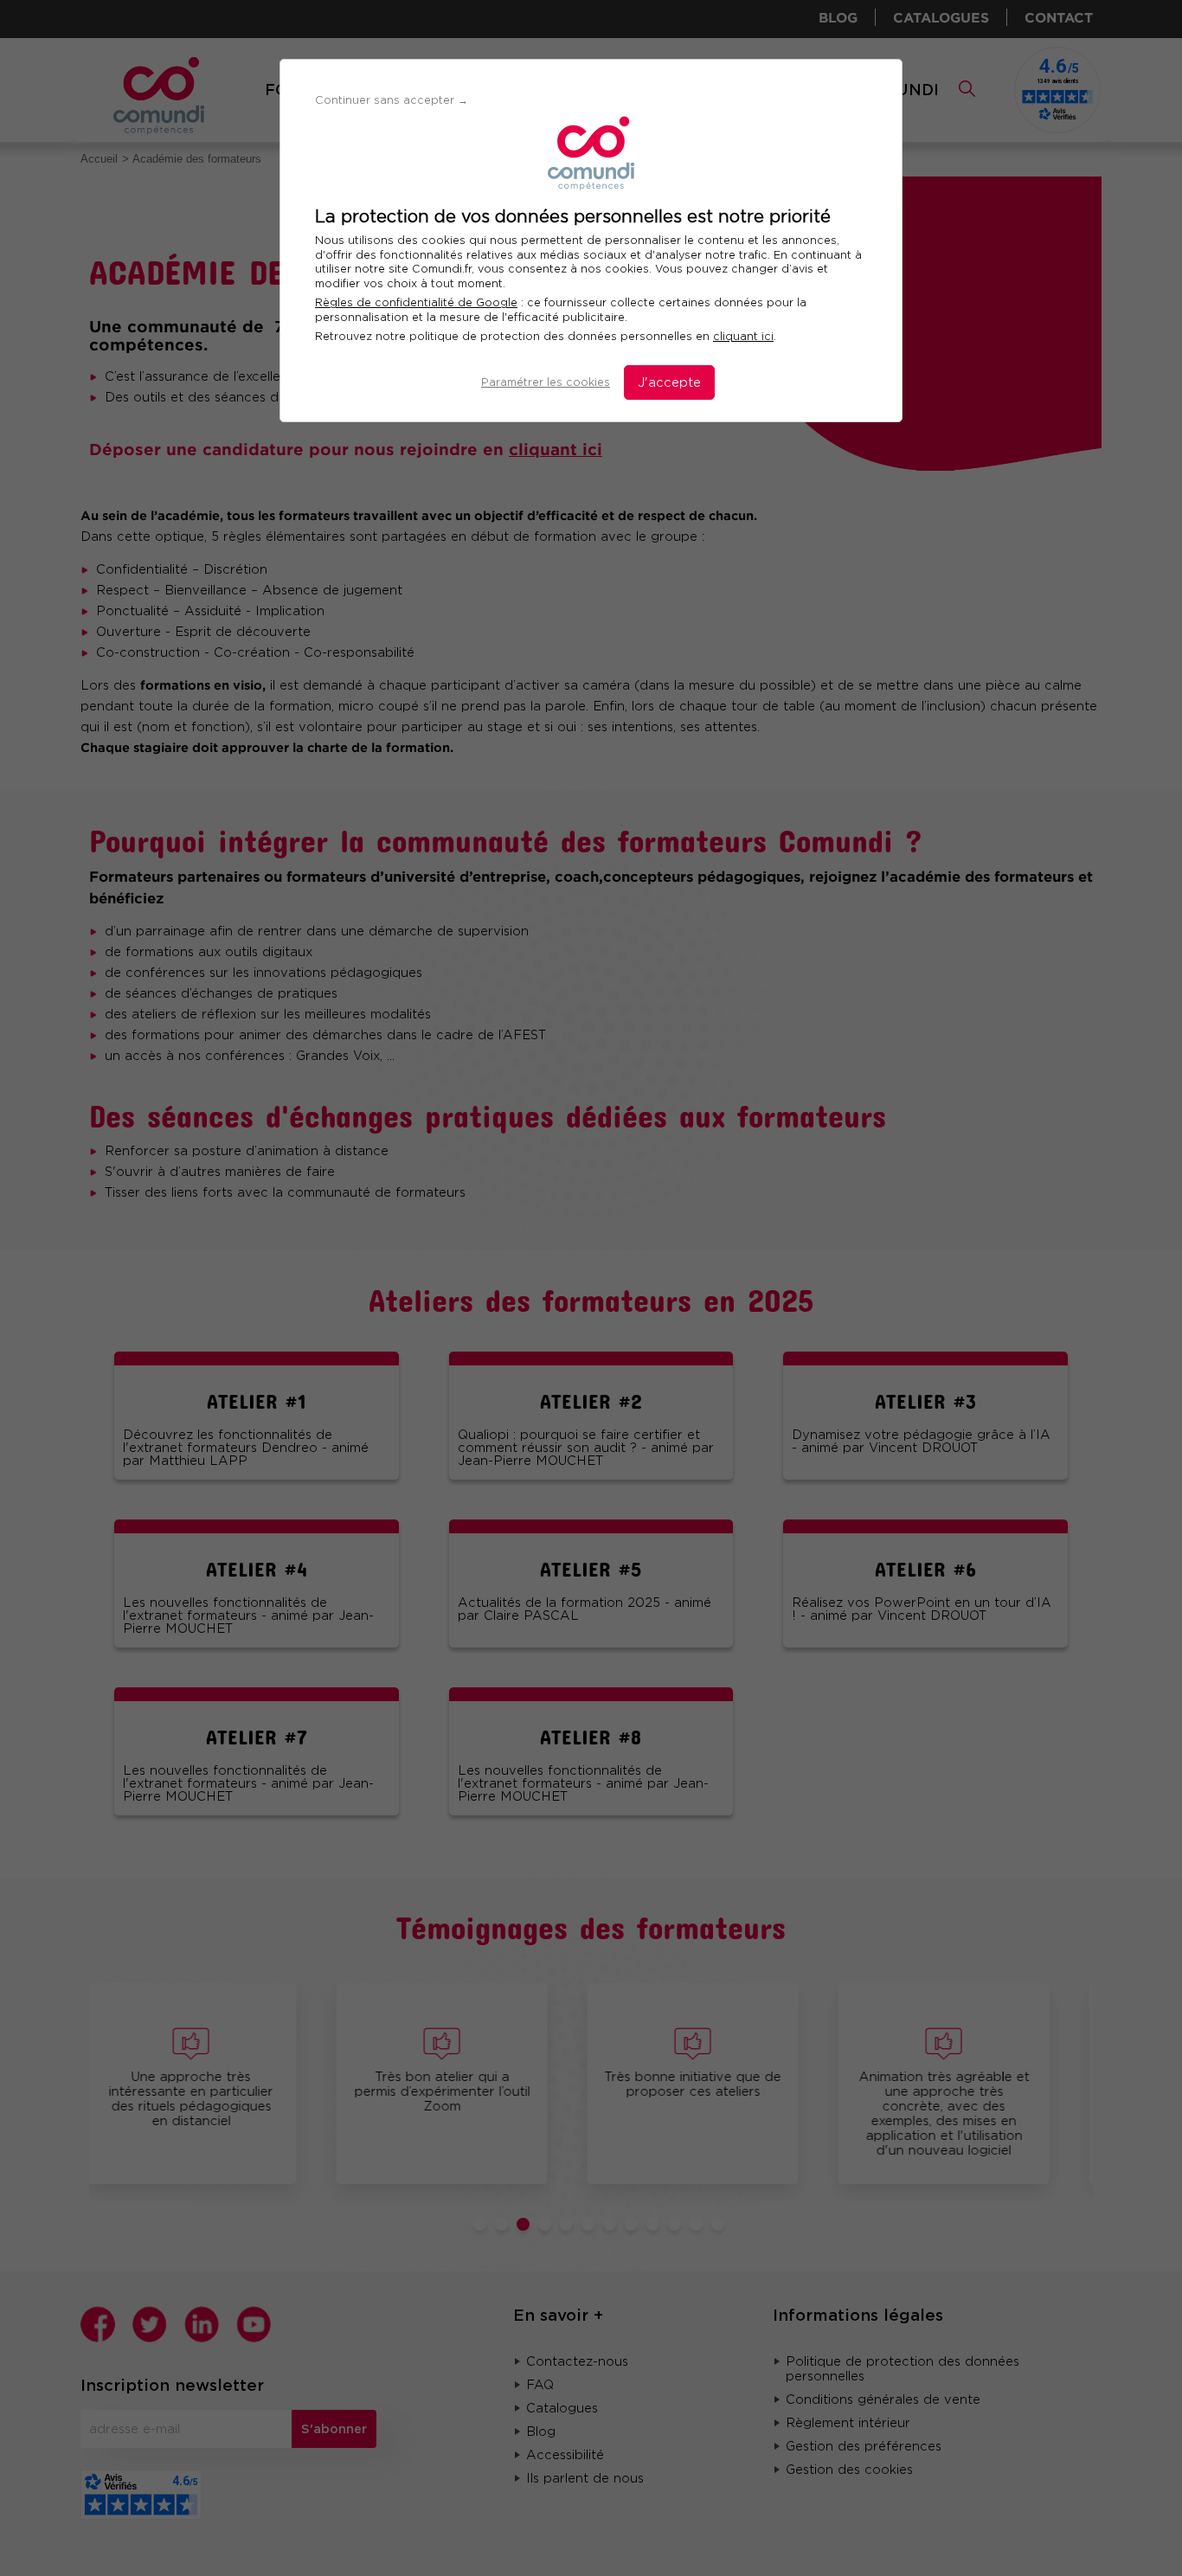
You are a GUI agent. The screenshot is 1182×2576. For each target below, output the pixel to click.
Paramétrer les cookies (546, 382)
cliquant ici (743, 336)
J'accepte (669, 382)
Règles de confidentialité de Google (416, 302)
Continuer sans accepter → (392, 100)
